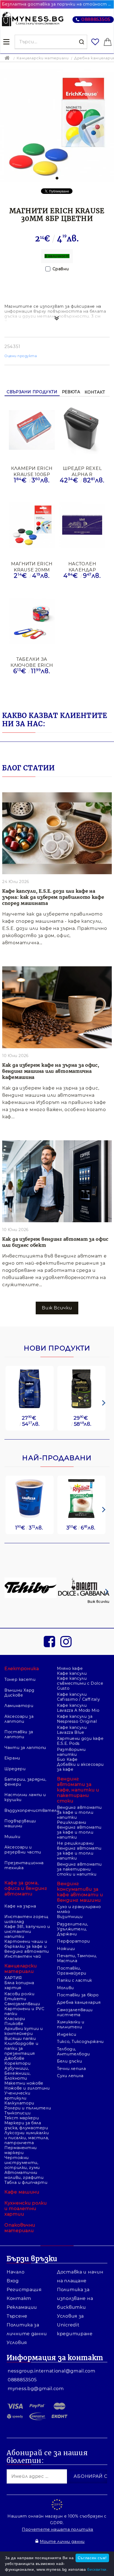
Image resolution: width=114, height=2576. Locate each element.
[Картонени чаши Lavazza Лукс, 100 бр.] (30, 1499)
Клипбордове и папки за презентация (21, 2048)
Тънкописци (17, 2113)
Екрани (12, 1758)
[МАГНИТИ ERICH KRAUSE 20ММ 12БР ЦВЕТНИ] (32, 526)
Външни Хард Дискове (20, 1693)
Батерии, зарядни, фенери (25, 1782)
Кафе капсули (72, 1673)
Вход (13, 2281)
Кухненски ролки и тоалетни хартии (26, 2209)
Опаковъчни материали (20, 2228)
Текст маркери (22, 2118)
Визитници (70, 1917)
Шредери (15, 1769)
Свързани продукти (32, 392)
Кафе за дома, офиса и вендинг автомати (26, 1888)
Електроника (22, 1669)
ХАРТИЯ (13, 1978)
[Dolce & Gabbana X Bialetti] (84, 1588)
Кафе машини (22, 2192)
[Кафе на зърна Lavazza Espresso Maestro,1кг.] (81, 1389)
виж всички (57, 1308)
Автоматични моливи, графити (24, 2175)
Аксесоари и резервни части (23, 1850)
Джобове (14, 2058)
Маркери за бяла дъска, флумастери (26, 2125)
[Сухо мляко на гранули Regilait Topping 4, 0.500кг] (81, 1499)
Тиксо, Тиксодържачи (80, 2042)
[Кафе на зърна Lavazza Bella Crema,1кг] (30, 1389)
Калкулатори (19, 2103)
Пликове (14, 2024)
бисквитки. (97, 2569)
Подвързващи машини (20, 1823)
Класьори (15, 2019)
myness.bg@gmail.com (36, 2389)
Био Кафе (67, 1759)
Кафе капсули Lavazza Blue (72, 1730)
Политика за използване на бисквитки (75, 2298)
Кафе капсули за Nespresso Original (77, 1719)
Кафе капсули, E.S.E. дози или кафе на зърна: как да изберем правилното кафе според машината (53, 897)
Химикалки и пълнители (71, 2024)
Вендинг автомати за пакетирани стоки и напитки (79, 1869)
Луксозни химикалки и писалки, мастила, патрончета (27, 2138)
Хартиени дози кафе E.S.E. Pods (80, 1741)
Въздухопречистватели (28, 1810)
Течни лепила (72, 2069)
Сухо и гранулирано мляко (79, 1909)
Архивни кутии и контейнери (24, 2031)
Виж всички (99, 1602)
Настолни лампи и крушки (25, 1797)
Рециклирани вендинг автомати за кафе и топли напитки (79, 1830)
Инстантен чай (23, 1956)
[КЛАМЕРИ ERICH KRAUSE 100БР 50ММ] (32, 430)
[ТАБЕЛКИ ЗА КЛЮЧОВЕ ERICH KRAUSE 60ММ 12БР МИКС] (32, 621)
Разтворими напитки (71, 1752)
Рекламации (22, 2307)
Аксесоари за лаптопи (19, 1719)
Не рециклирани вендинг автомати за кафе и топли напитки (79, 1851)
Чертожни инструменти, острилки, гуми (22, 2163)
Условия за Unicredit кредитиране (75, 2325)
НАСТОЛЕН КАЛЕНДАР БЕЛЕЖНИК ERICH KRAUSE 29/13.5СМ (82, 567)
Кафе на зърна (20, 1906)
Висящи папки (20, 2039)
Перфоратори (73, 1941)
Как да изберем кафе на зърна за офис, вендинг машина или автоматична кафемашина (51, 1071)
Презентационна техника (24, 1865)
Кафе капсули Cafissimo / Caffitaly (78, 1697)
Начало (15, 2272)
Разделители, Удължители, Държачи (73, 1929)
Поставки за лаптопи (19, 1734)
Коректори (18, 2063)
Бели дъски (69, 2061)
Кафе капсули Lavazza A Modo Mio (78, 1708)
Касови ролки (20, 1994)
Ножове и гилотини (27, 2088)
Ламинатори (19, 1706)
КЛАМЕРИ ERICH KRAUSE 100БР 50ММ (32, 471)
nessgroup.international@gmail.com (52, 2371)
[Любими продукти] (95, 42)
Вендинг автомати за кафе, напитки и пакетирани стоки (78, 1790)
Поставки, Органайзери (72, 1971)
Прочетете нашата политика (58, 2529)
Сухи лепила (70, 2076)
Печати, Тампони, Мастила (77, 1958)
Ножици (66, 1949)
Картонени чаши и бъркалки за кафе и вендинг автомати (27, 1946)
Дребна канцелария (79, 2002)
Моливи (65, 1988)
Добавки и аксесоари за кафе (80, 1767)
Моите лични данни (62, 2542)
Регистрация (24, 2290)
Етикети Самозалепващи (22, 2001)
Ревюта (71, 392)
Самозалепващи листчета (75, 2012)
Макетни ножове (24, 2083)
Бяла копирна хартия (19, 1985)
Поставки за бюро (78, 1995)
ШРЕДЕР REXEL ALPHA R (82, 471)
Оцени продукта (21, 356)
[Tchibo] (30, 1588)
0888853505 (96, 19)
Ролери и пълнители (28, 2108)
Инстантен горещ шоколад (26, 1919)
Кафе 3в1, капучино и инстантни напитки (27, 1932)
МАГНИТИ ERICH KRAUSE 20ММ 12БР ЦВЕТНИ (32, 567)
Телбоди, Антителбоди (73, 2051)
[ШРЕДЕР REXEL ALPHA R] (82, 430)
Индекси (67, 2034)
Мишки (12, 1837)
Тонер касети (20, 1679)
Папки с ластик (75, 1980)
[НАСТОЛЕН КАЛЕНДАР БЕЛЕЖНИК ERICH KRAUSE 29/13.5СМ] (82, 526)
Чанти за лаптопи (25, 1748)
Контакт (95, 392)
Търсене (17, 2316)
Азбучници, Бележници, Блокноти (17, 2073)
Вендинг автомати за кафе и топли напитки (79, 1812)
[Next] (103, 1403)
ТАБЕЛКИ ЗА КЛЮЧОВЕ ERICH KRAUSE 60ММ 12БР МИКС (32, 662)
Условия (17, 2343)
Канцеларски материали (43, 58)
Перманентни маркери (21, 2150)
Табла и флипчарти (26, 2182)
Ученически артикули (17, 2096)
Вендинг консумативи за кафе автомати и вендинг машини (80, 1892)
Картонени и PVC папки (24, 2011)
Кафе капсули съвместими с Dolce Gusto (80, 1683)
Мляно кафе (70, 1668)
